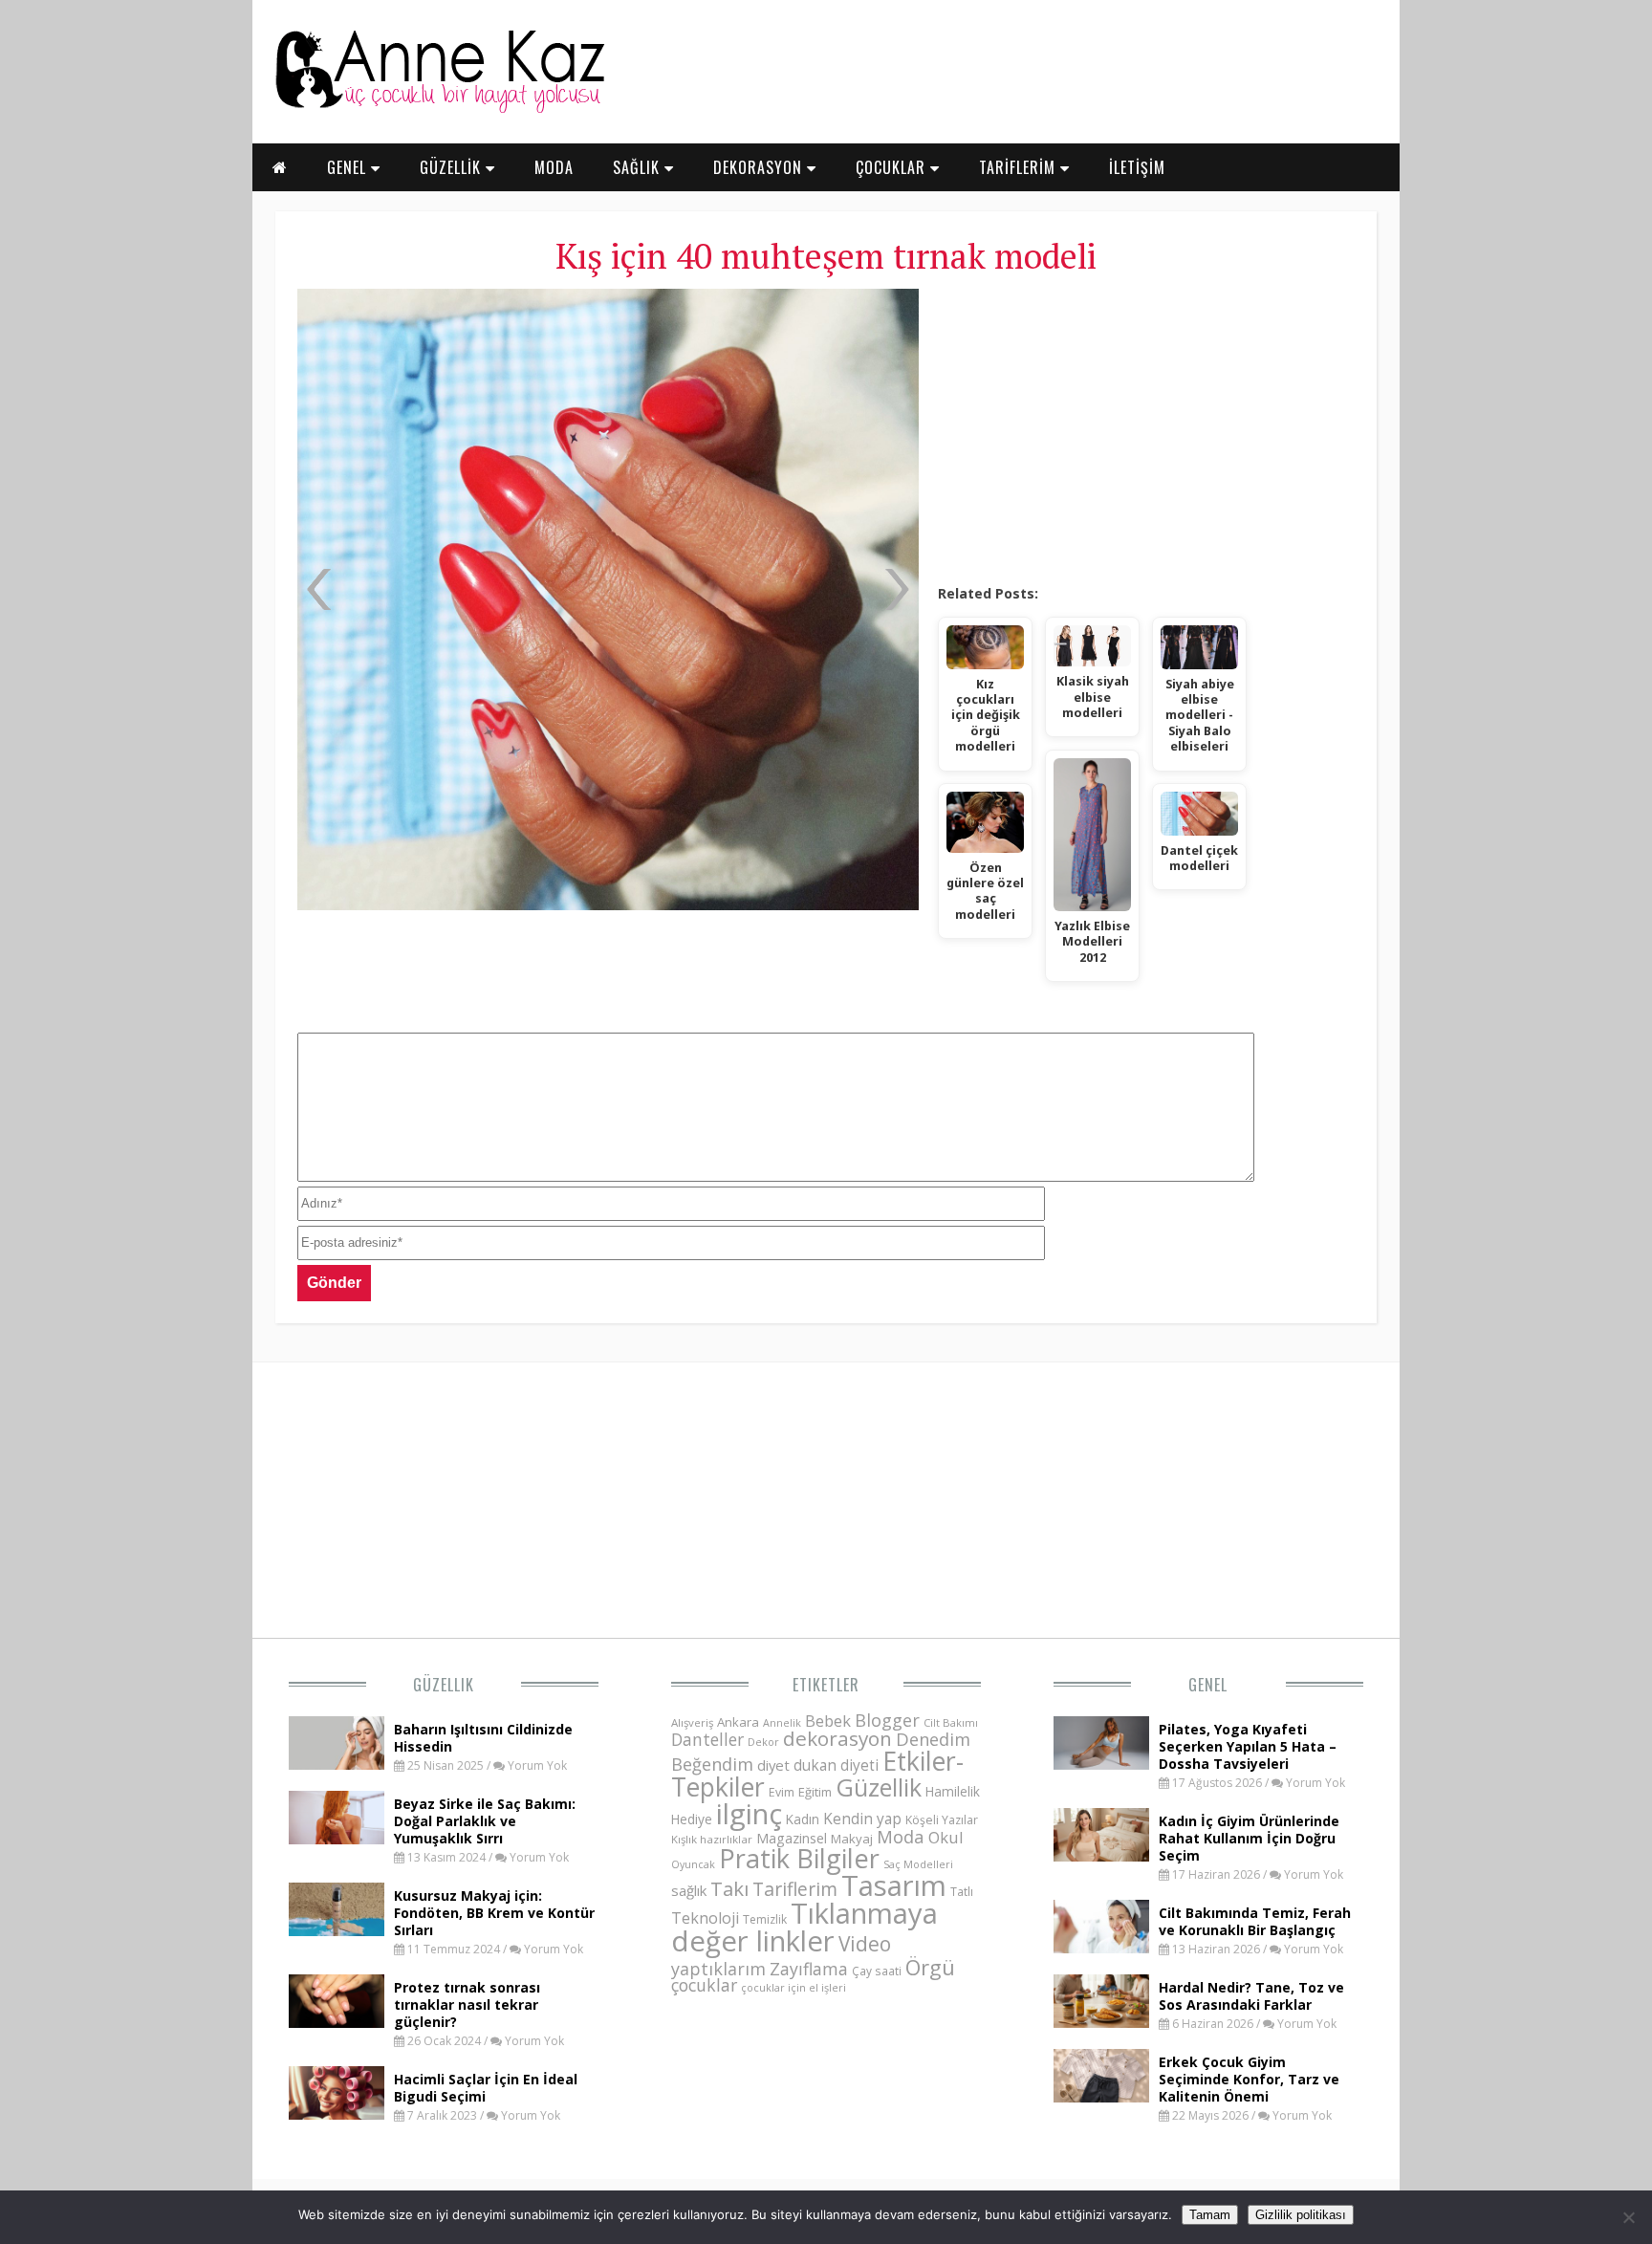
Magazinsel (792, 1838)
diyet (773, 1765)
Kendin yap (862, 1819)
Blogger (887, 1720)
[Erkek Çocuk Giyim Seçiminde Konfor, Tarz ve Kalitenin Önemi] (1101, 2097)
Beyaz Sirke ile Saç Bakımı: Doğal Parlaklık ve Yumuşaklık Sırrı (485, 1821)
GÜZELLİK (453, 167)
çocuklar (704, 1985)
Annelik (782, 1722)
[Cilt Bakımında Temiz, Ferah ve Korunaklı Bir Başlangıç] (1101, 1948)
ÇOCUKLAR (893, 167)
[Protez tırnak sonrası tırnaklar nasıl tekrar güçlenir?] (337, 2022)
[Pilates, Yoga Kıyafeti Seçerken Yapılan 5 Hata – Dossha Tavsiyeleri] (1101, 1764)
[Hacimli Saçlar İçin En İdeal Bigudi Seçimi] (337, 2114)
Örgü (930, 1967)
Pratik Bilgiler (799, 1858)
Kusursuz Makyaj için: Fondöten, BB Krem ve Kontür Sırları (494, 1913)
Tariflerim (795, 1889)
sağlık (689, 1890)
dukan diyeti (836, 1765)
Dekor (763, 1742)
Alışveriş (692, 1722)
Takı (729, 1888)
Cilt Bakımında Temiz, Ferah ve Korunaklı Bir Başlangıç (1255, 1921)
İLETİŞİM (1137, 167)
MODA (554, 167)
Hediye (692, 1819)
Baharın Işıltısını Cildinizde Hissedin (483, 1738)
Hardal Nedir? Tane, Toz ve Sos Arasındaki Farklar (1251, 1996)
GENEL (349, 167)
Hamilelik (953, 1791)
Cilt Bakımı (951, 1722)
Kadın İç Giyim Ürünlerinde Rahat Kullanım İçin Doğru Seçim (1249, 1838)
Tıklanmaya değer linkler (804, 1927)
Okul (946, 1837)
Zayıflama (809, 1969)
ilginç (749, 1814)
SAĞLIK (639, 167)
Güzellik (444, 1685)
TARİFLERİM (1020, 167)
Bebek (828, 1721)
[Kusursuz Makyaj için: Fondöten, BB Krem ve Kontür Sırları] (337, 1930)
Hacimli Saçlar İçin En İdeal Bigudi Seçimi (486, 2088)
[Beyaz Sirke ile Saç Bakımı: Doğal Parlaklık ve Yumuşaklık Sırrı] (337, 1839)
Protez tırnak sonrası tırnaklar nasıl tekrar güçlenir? (467, 2004)
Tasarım (894, 1885)
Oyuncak (693, 1864)
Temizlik (765, 1919)
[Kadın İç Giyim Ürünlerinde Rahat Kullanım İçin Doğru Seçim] (1101, 1856)
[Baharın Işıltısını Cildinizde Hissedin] (337, 1764)
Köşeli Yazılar (942, 1820)
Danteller (707, 1739)
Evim (782, 1792)
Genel (1208, 1685)
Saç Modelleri (918, 1864)
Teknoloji (705, 1918)
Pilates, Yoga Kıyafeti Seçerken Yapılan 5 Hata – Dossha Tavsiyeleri (1248, 1746)
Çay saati (877, 1971)
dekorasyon (837, 1738)
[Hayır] (1628, 2217)
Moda (901, 1836)
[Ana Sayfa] (439, 109)
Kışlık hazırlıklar (712, 1839)
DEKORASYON (760, 167)
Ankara (738, 1722)
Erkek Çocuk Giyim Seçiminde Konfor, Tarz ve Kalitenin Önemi (1249, 2079)
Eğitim (815, 1792)
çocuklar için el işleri (793, 1987)
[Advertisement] (1146, 430)
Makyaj (852, 1839)
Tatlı (962, 1891)
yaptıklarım (718, 1969)
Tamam (1210, 2215)
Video (865, 1944)
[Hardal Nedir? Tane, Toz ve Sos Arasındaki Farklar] (1101, 2022)
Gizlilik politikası (1301, 2215)
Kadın (803, 1819)
